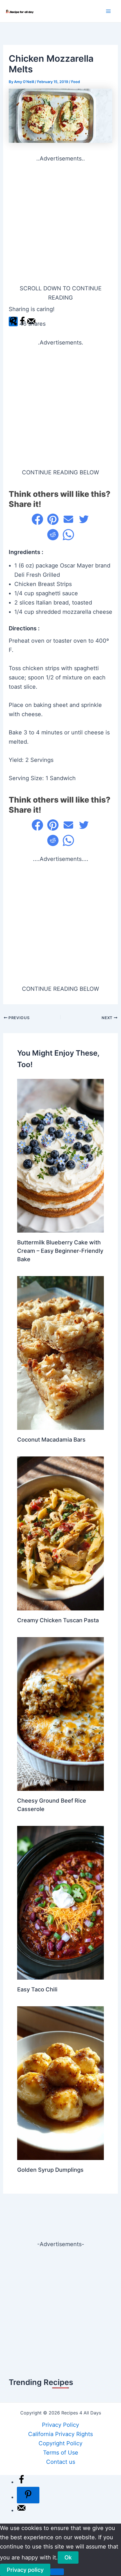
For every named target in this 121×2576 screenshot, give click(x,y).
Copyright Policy (60, 2443)
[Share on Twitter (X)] (84, 519)
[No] (57, 2572)
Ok (68, 2557)
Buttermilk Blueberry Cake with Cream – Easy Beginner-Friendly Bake (60, 1251)
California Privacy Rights (60, 2434)
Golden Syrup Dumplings (50, 2170)
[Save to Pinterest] (28, 2495)
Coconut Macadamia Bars (51, 1440)
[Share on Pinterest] (53, 519)
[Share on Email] (68, 519)
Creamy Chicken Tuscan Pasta (58, 1620)
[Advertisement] (60, 224)
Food (76, 82)
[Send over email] (21, 2510)
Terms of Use (61, 2453)
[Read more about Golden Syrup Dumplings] (60, 2083)
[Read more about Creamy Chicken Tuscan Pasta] (60, 1533)
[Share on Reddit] (53, 535)
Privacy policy (25, 2570)
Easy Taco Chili (37, 1989)
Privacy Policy (60, 2425)
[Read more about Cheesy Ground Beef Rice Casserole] (60, 1713)
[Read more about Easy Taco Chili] (60, 1902)
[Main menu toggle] (108, 11)
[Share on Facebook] (37, 519)
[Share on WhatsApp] (68, 535)
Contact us (61, 2462)
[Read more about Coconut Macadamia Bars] (60, 1353)
